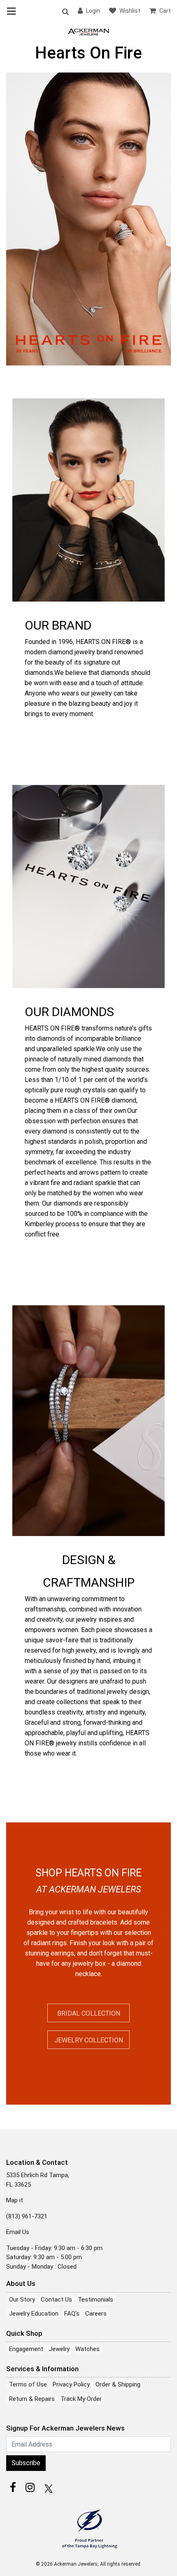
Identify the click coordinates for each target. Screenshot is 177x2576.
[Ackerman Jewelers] (88, 31)
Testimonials (95, 2300)
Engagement (26, 2349)
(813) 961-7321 (27, 2216)
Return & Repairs (32, 2399)
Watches (87, 2349)
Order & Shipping (118, 2384)
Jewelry (59, 2349)
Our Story (22, 2300)
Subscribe (26, 2463)
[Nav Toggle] (13, 11)
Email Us (18, 2232)
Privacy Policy (71, 2384)
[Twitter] (47, 2487)
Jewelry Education (34, 2314)
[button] (65, 11)
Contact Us (56, 2300)
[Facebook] (13, 2487)
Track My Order (81, 2399)
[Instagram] (30, 2487)
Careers (96, 2314)
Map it (15, 2200)
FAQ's (72, 2314)
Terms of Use (28, 2384)
